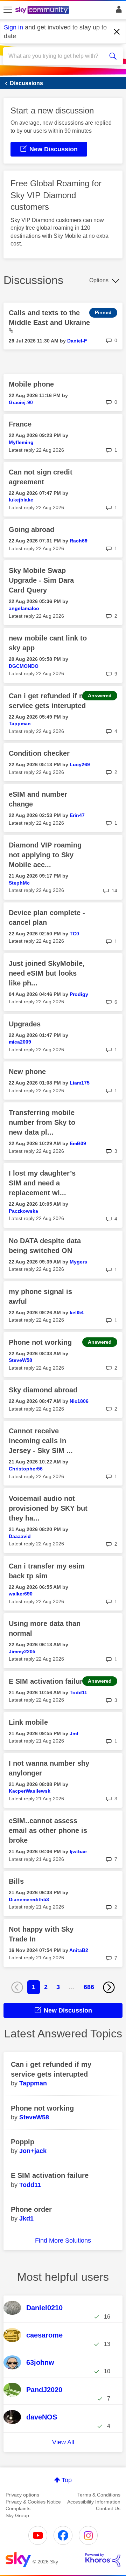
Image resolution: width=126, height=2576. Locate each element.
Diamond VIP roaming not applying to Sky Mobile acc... (45, 855)
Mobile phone (31, 384)
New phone (27, 1072)
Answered (100, 695)
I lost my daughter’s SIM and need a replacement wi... (42, 1183)
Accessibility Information (94, 2502)
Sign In (117, 11)
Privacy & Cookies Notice (33, 2502)
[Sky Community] (43, 11)
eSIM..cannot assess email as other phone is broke (48, 1830)
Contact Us (108, 2508)
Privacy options (22, 2495)
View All (63, 2442)
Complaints (18, 2508)
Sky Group (17, 2515)
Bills (16, 1881)
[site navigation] (8, 10)
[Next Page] (109, 1987)
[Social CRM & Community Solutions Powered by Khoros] (103, 2560)
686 (89, 1987)
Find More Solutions (63, 2241)
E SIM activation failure (48, 1681)
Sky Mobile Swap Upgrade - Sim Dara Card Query (41, 580)
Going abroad (31, 529)
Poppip (23, 2142)
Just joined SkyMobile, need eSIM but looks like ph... (47, 973)
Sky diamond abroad (43, 1390)
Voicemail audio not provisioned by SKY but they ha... (48, 1508)
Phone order (31, 2209)
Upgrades (25, 1024)
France (20, 424)
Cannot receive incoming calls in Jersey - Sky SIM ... (41, 1441)
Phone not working (40, 1342)
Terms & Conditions (99, 2495)
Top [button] (67, 2480)
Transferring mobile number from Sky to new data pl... (42, 1122)
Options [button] (99, 280)
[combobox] (57, 56)
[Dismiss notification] (117, 32)
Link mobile (28, 1722)
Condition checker (39, 753)
